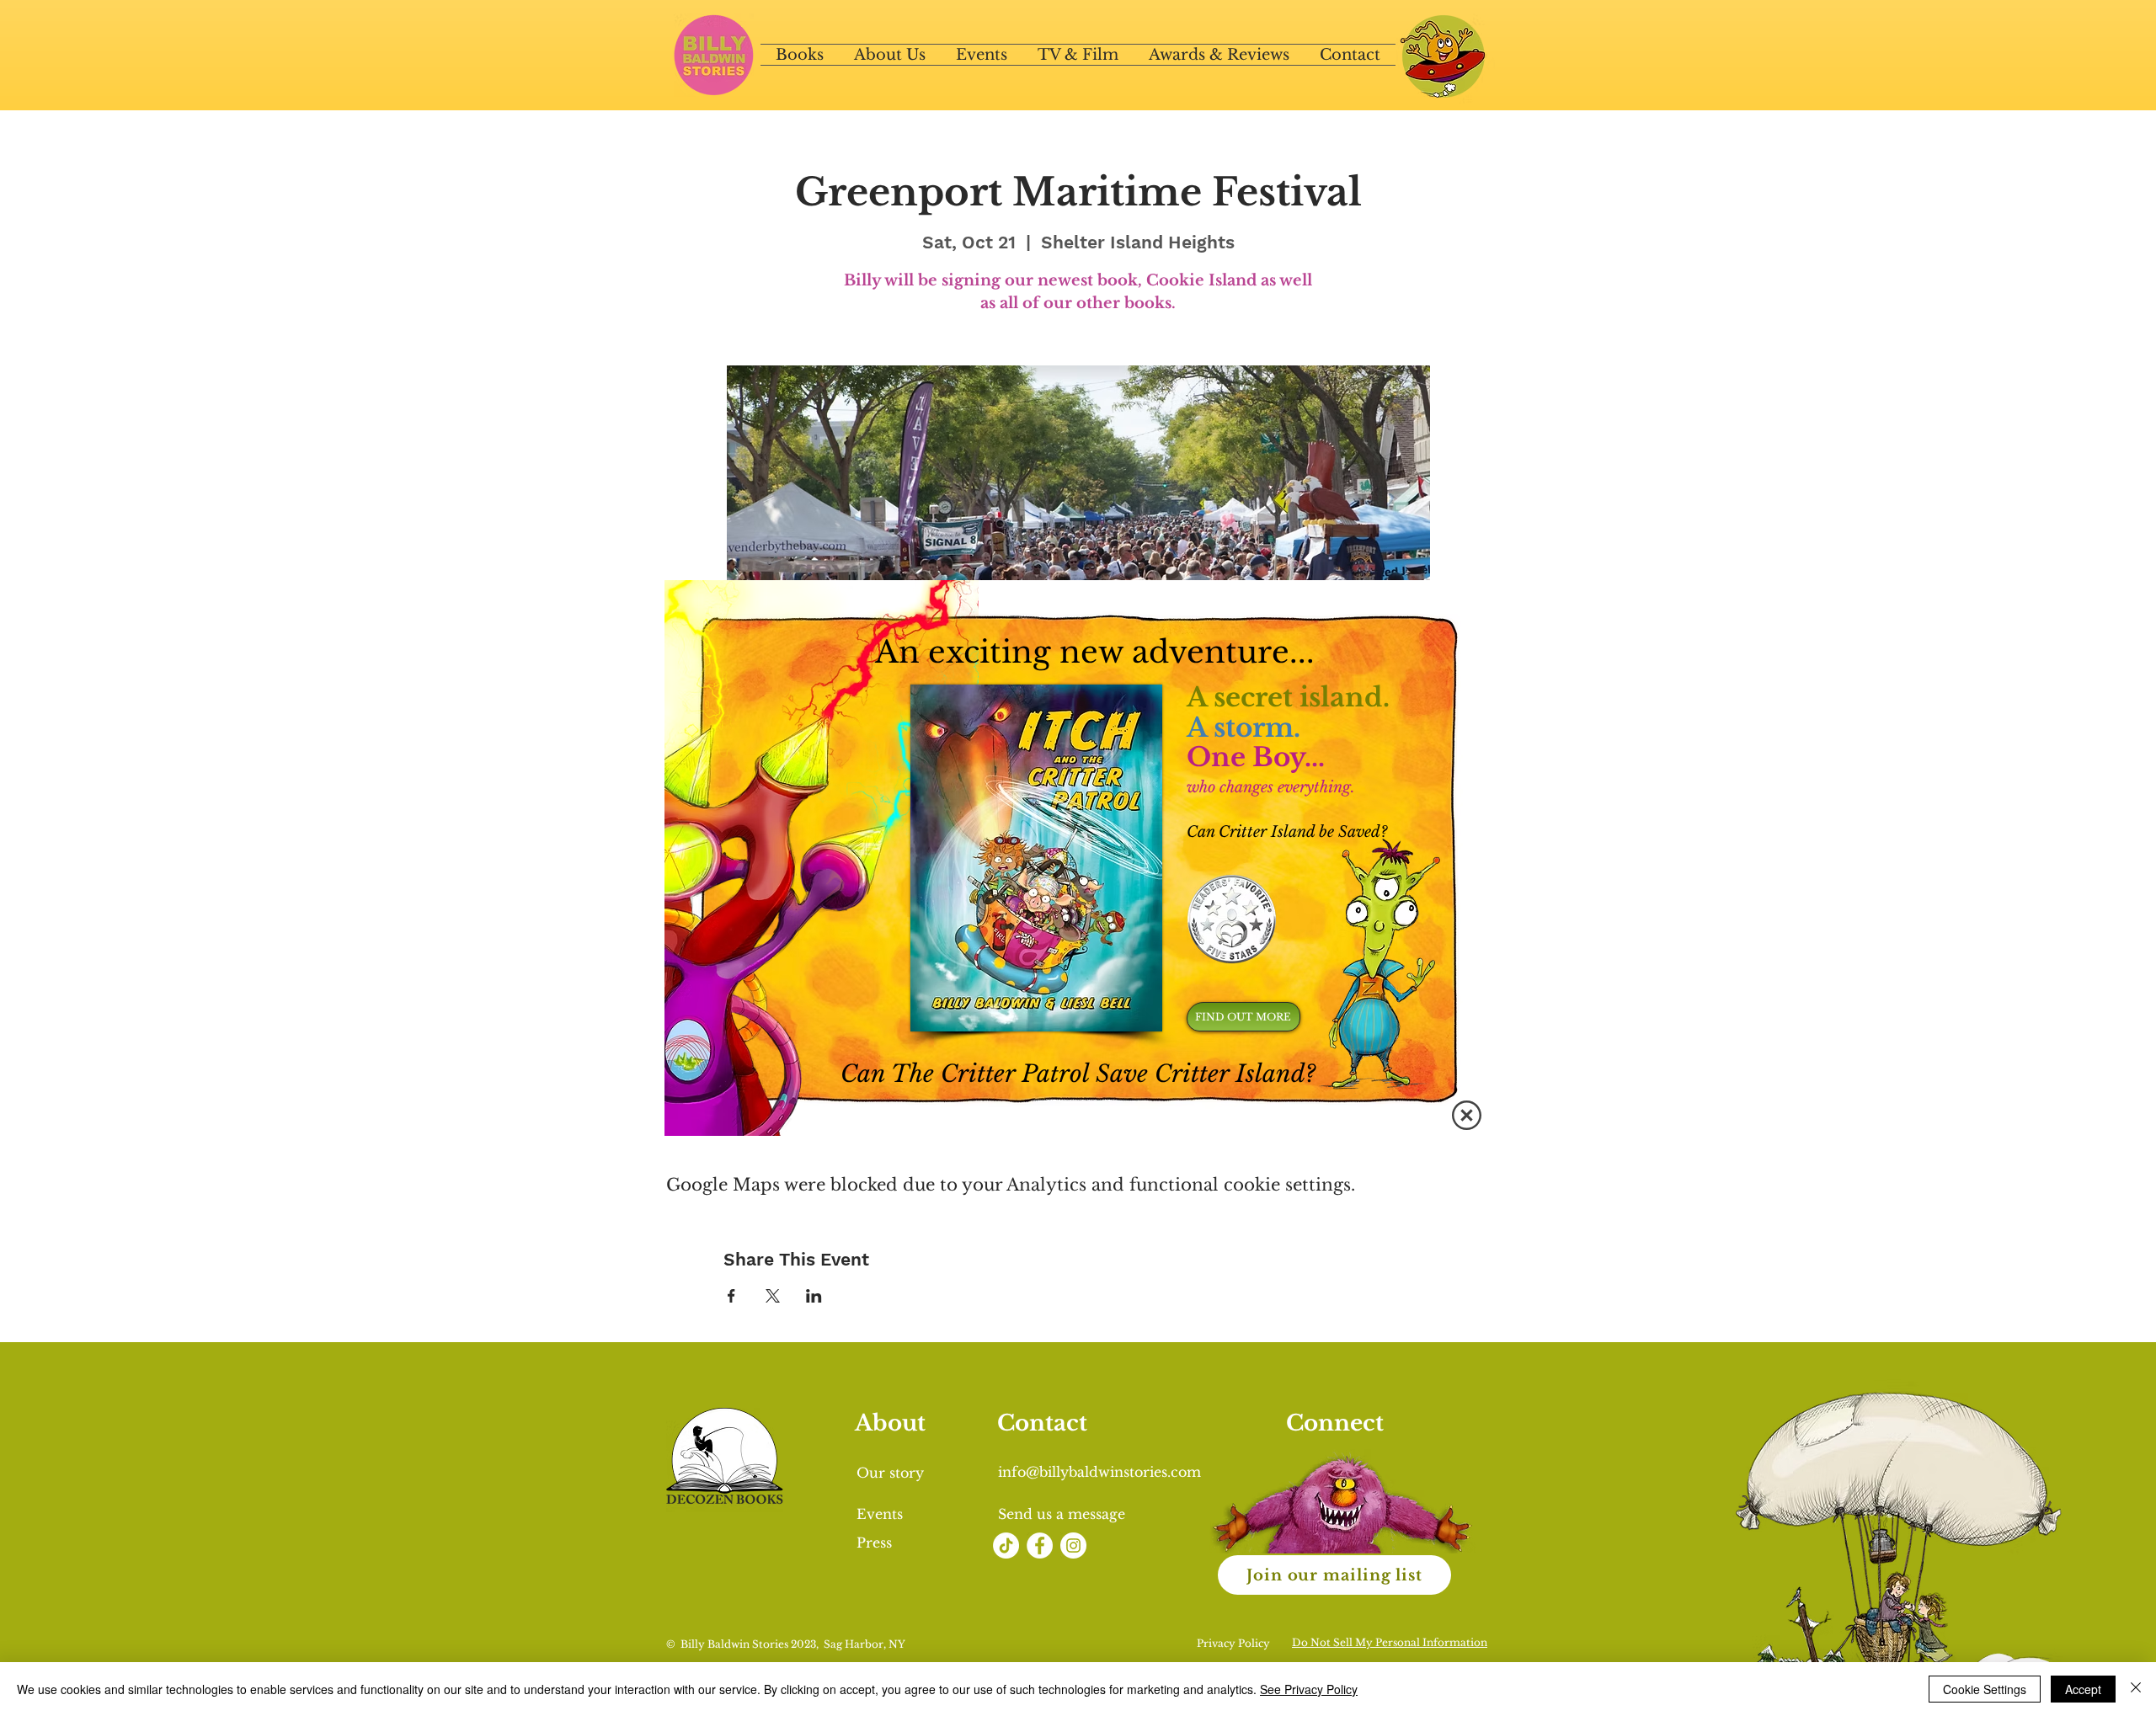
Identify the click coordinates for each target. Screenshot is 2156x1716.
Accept (2083, 1689)
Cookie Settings (1985, 1689)
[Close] (2136, 1689)
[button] (1467, 1115)
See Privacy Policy (1309, 1689)
